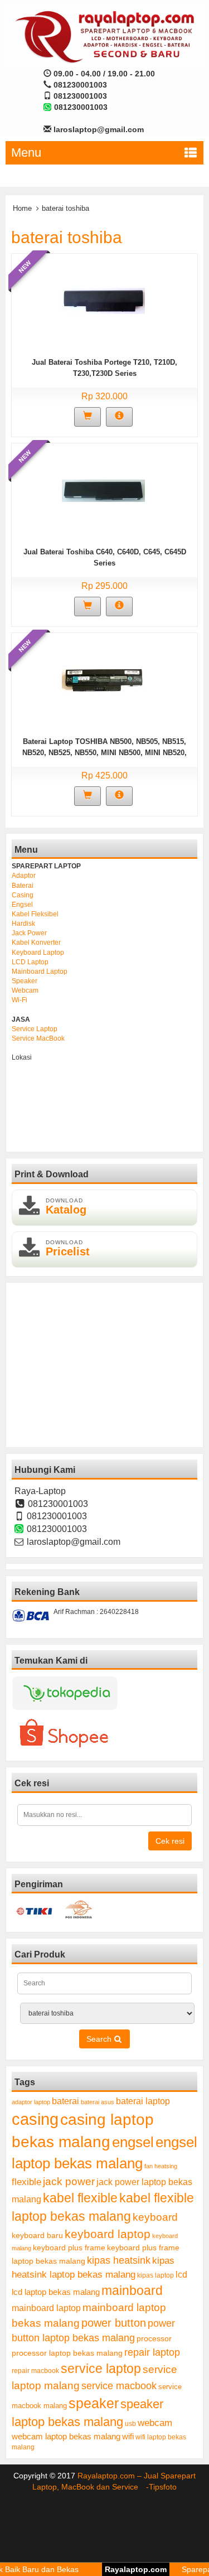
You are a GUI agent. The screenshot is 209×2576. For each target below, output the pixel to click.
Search (100, 2039)
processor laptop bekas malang (67, 2353)
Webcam (25, 990)
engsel (133, 2142)
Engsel (22, 905)
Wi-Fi (20, 1000)
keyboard (155, 2217)
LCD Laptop (30, 962)
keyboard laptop (108, 2234)
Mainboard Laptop (40, 972)
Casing (23, 895)
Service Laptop (35, 1029)
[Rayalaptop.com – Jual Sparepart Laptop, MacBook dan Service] (104, 36)
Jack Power (29, 933)
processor (154, 2338)
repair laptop (152, 2352)
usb (130, 2424)
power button (114, 2323)
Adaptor (24, 876)
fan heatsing (161, 2166)
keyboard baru (37, 2236)
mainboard (132, 2290)
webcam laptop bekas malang (66, 2436)
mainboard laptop (46, 2308)
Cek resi (170, 1841)
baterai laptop (143, 2101)
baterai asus (98, 2102)
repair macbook (35, 2371)
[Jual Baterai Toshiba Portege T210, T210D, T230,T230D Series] (103, 300)
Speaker (25, 981)
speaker (94, 2403)
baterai (65, 2101)
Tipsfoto (163, 2487)
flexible (26, 2182)
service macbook (119, 2386)
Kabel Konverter (36, 943)
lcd (181, 2274)
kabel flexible (80, 2198)
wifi (128, 2436)
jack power (69, 2181)
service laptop (101, 2369)
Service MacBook (38, 1038)
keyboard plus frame (69, 2248)
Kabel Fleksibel (35, 914)
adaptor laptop (31, 2102)
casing (35, 2119)
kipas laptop (155, 2275)
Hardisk (23, 924)
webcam (155, 2423)
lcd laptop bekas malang (56, 2292)
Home (22, 208)
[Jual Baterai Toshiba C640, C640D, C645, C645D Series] (103, 490)
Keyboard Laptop (38, 953)
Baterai (23, 886)
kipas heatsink (119, 2260)
